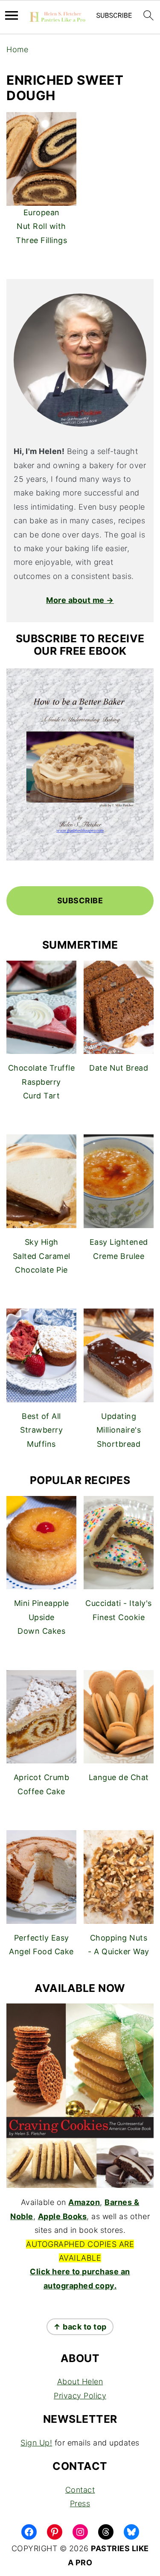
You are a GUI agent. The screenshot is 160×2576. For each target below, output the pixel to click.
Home (17, 49)
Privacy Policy (80, 2396)
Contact (80, 2490)
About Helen (80, 2382)
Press (80, 2503)
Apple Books (63, 2216)
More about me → (80, 600)
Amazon (84, 2202)
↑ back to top (80, 2327)
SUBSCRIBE (80, 901)
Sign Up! (36, 2443)
